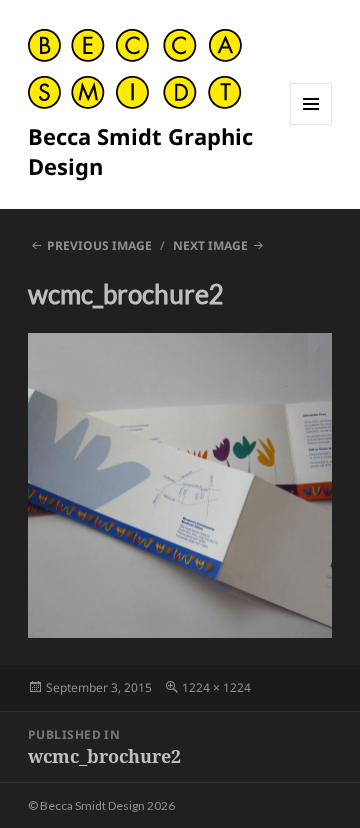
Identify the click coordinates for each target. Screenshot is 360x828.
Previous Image (99, 245)
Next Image (210, 245)
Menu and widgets (311, 124)
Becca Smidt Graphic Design (140, 151)
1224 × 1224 (216, 687)
